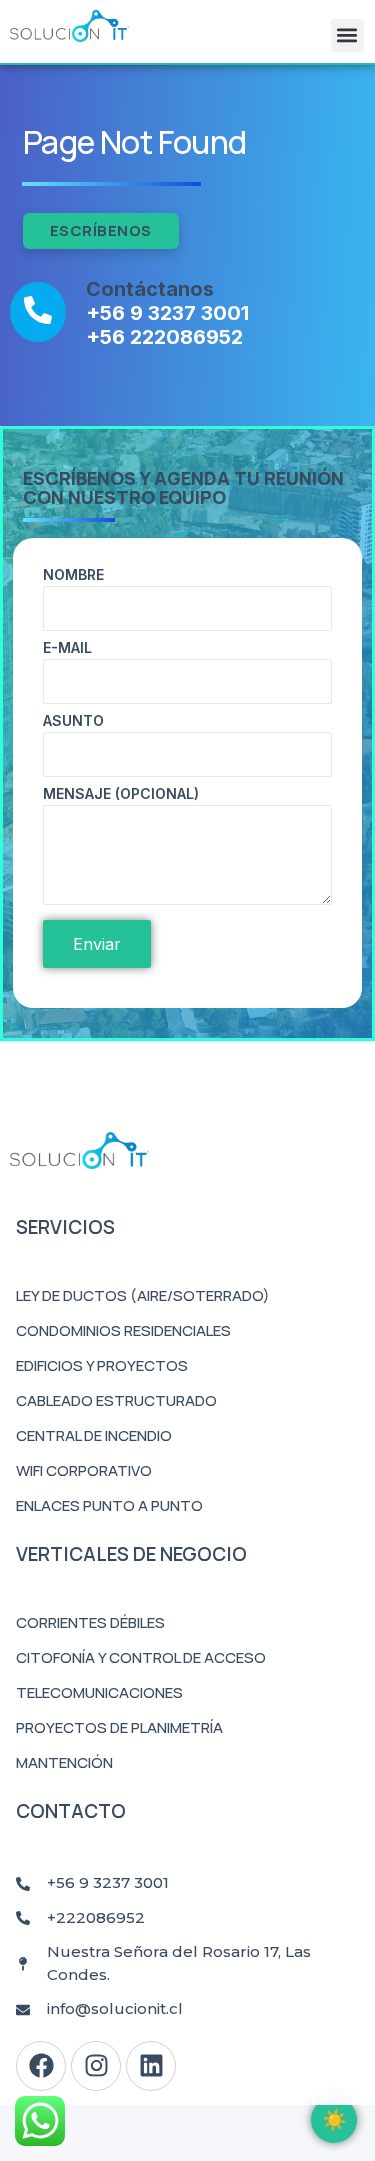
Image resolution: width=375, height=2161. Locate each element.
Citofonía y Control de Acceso (141, 1657)
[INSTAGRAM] (96, 2066)
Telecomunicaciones (99, 1692)
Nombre (73, 575)
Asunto (73, 721)
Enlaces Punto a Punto (109, 1505)
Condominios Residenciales (123, 1330)
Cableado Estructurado (116, 1400)
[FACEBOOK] (41, 2066)
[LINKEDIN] (151, 2066)
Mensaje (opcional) (121, 794)
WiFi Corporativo (84, 1470)
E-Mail (67, 648)
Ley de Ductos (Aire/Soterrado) (143, 1295)
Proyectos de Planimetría (119, 1727)
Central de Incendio (94, 1435)
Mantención (64, 1762)
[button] (347, 35)
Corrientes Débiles (90, 1622)
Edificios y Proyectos (102, 1365)
